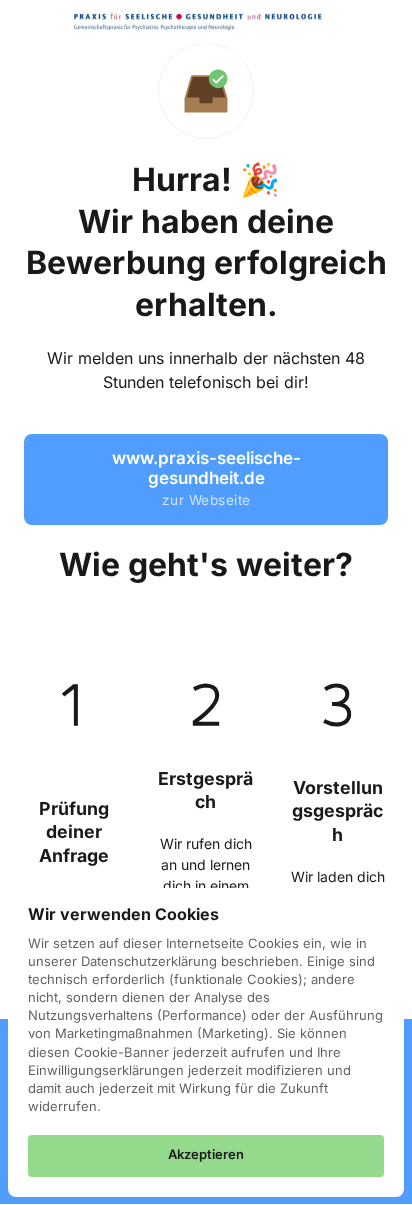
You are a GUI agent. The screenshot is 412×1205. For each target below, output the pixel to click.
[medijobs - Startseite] (198, 21)
